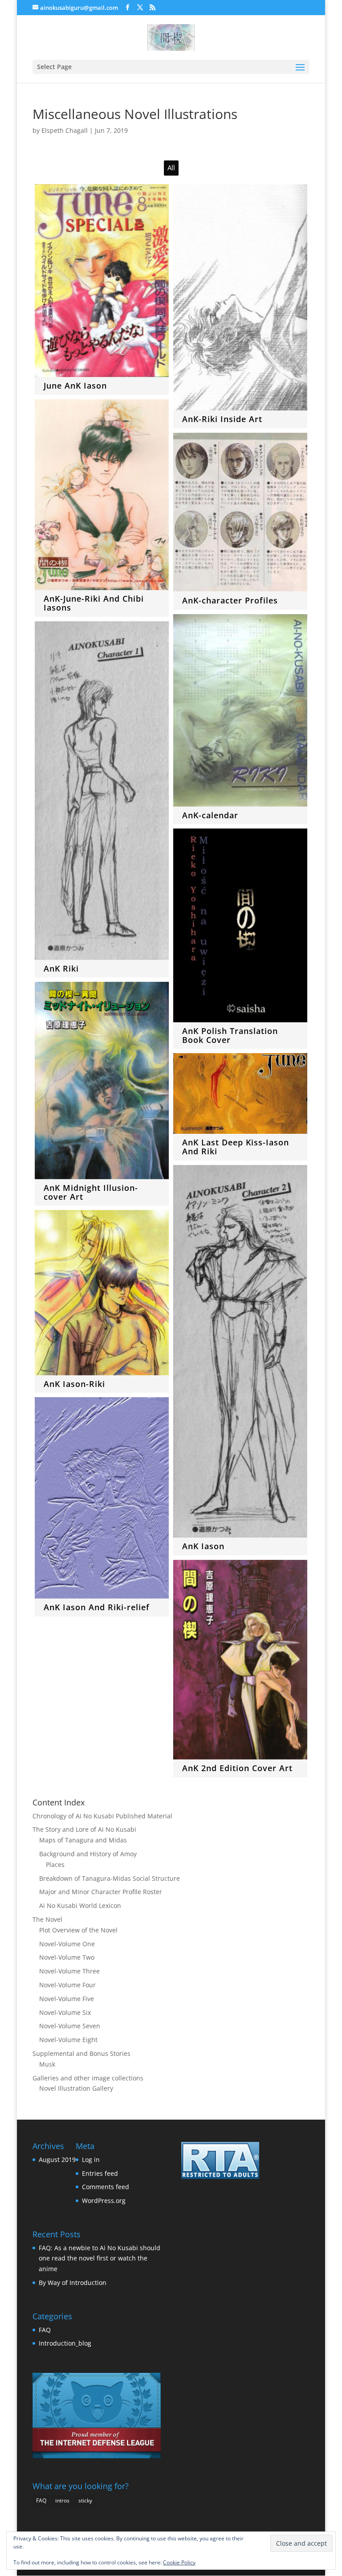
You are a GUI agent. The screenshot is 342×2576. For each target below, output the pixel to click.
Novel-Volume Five (67, 1999)
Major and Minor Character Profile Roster (101, 1892)
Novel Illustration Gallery (76, 2088)
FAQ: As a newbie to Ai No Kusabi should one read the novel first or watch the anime (100, 2258)
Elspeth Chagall (65, 130)
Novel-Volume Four (67, 1985)
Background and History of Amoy (88, 1854)
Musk (47, 2064)
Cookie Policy (179, 2562)
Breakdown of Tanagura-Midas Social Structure (110, 1878)
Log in (91, 2160)
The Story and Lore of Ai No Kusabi (84, 1829)
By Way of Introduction (73, 2283)
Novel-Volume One (67, 1944)
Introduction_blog (65, 2343)
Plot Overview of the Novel (78, 1930)
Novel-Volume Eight (68, 2040)
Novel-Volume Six (65, 2012)
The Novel (47, 1919)
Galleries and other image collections (88, 2078)
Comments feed (106, 2187)
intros (62, 2500)
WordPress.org (104, 2201)
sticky (85, 2500)
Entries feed (100, 2173)
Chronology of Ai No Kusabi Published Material (102, 1816)
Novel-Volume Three (69, 1971)
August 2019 (57, 2160)
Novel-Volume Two (67, 1957)
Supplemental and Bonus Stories (81, 2053)
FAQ (45, 2330)
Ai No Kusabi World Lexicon (80, 1905)
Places (55, 1864)
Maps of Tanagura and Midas (83, 1840)
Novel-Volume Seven (70, 2026)
